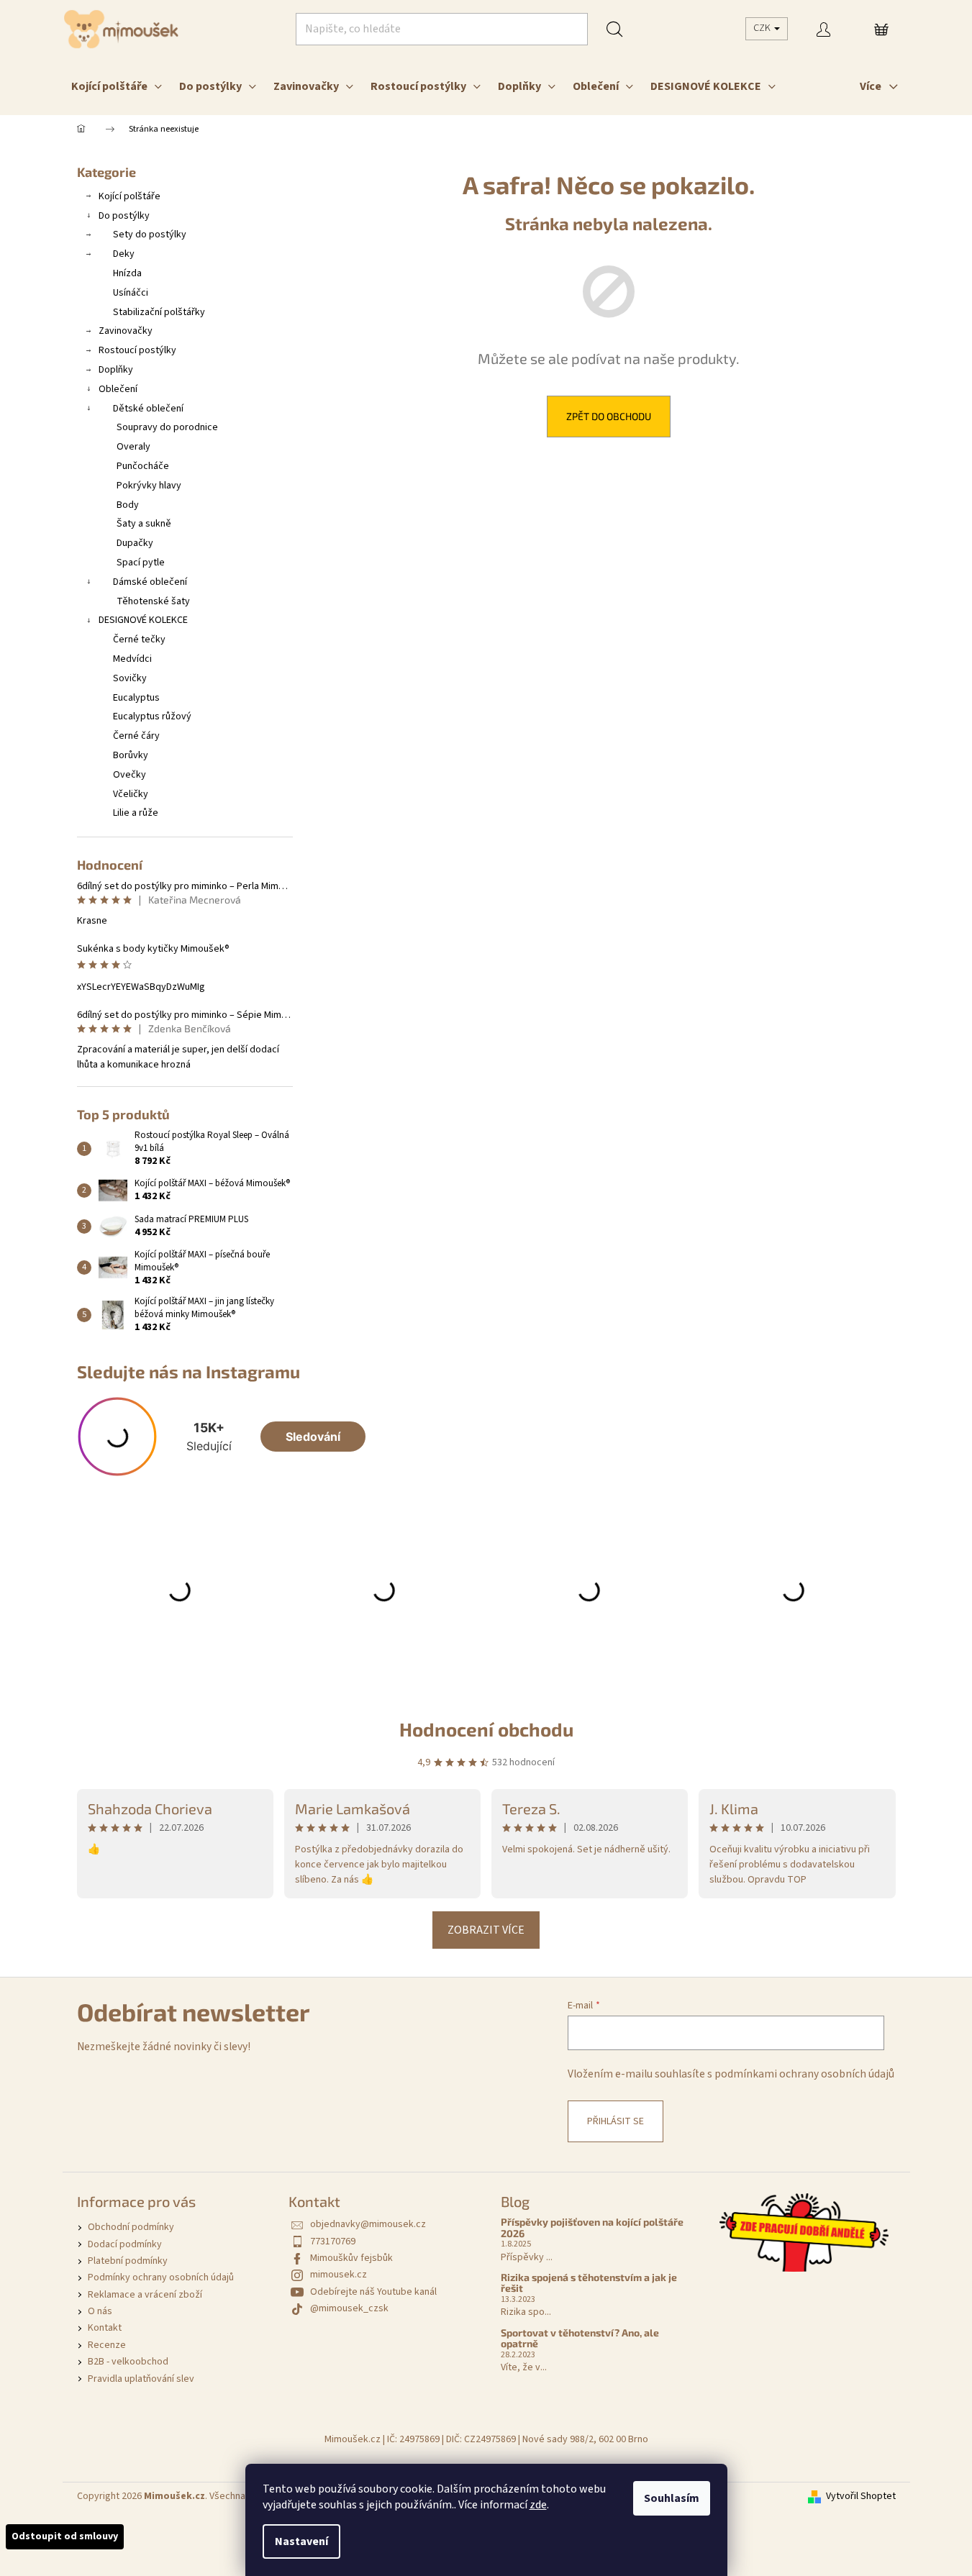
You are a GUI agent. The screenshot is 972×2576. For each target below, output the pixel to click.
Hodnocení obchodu (486, 1729)
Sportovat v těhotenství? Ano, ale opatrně (580, 2338)
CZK (763, 28)
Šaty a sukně (144, 524)
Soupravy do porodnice (167, 427)
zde (538, 2505)
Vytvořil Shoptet (861, 2497)
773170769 (333, 2242)
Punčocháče (143, 466)
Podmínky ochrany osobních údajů (161, 2277)
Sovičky (130, 678)
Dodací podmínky (125, 2244)
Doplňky (116, 370)
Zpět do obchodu (609, 416)
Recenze (107, 2345)
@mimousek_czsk (349, 2308)
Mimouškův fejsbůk (351, 2258)
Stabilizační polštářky (159, 312)
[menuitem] (117, 86)
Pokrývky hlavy (149, 486)
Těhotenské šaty (153, 601)
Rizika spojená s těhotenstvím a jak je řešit (589, 2283)
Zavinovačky (126, 331)
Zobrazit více (486, 1930)
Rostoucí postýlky (137, 350)
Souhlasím (672, 2498)
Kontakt (105, 2328)
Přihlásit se (616, 2121)
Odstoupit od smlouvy (65, 2536)
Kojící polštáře (130, 196)
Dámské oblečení (150, 582)
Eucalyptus (136, 698)
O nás (100, 2311)
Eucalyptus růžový (152, 716)
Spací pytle (141, 563)
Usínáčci (131, 293)
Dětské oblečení (148, 409)
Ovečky (130, 775)
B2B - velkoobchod (128, 2362)
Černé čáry (136, 736)
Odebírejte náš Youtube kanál (373, 2292)
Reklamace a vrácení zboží (145, 2295)
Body (128, 505)
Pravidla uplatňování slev (141, 2379)
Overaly (133, 447)
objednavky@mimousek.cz (368, 2224)
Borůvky (131, 755)
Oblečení (118, 389)
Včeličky (131, 794)
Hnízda (127, 273)
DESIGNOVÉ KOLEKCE (143, 620)
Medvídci (132, 659)
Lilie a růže (136, 813)
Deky (124, 254)
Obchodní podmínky (131, 2227)
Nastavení (301, 2541)
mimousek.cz (339, 2275)
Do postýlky (124, 216)
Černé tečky (139, 640)
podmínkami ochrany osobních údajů (804, 2074)
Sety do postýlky (150, 235)
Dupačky (135, 543)
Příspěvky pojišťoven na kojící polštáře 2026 (592, 2227)
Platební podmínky (128, 2261)
